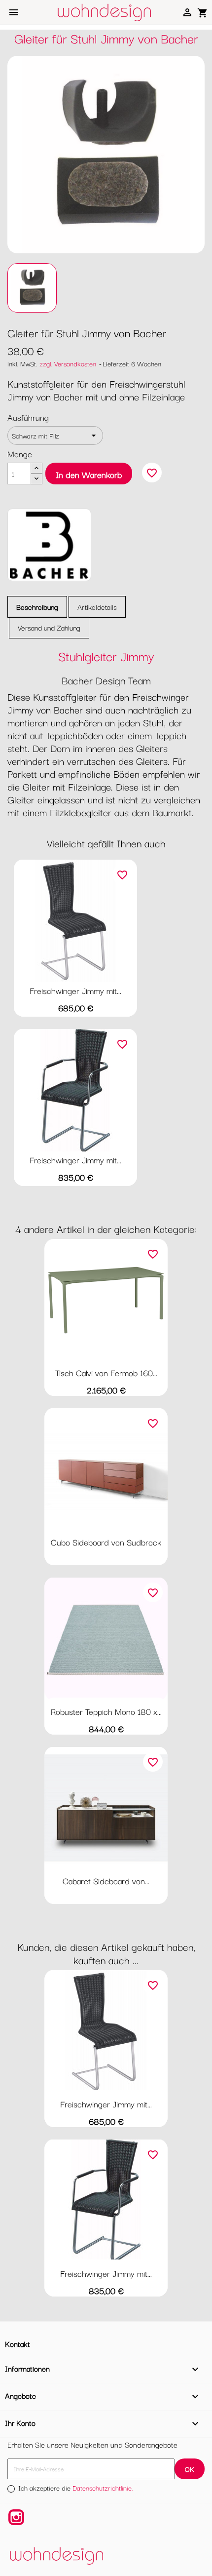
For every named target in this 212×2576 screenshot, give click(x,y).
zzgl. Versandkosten (68, 363)
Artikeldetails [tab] (97, 607)
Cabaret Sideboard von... (106, 1881)
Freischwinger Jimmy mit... (75, 990)
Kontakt (18, 2343)
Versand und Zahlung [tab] (49, 627)
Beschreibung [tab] (37, 607)
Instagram (16, 2517)
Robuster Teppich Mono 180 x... (106, 1711)
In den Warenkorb (89, 474)
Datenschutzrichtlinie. (103, 2488)
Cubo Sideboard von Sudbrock (106, 1542)
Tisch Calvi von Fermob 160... (106, 1372)
